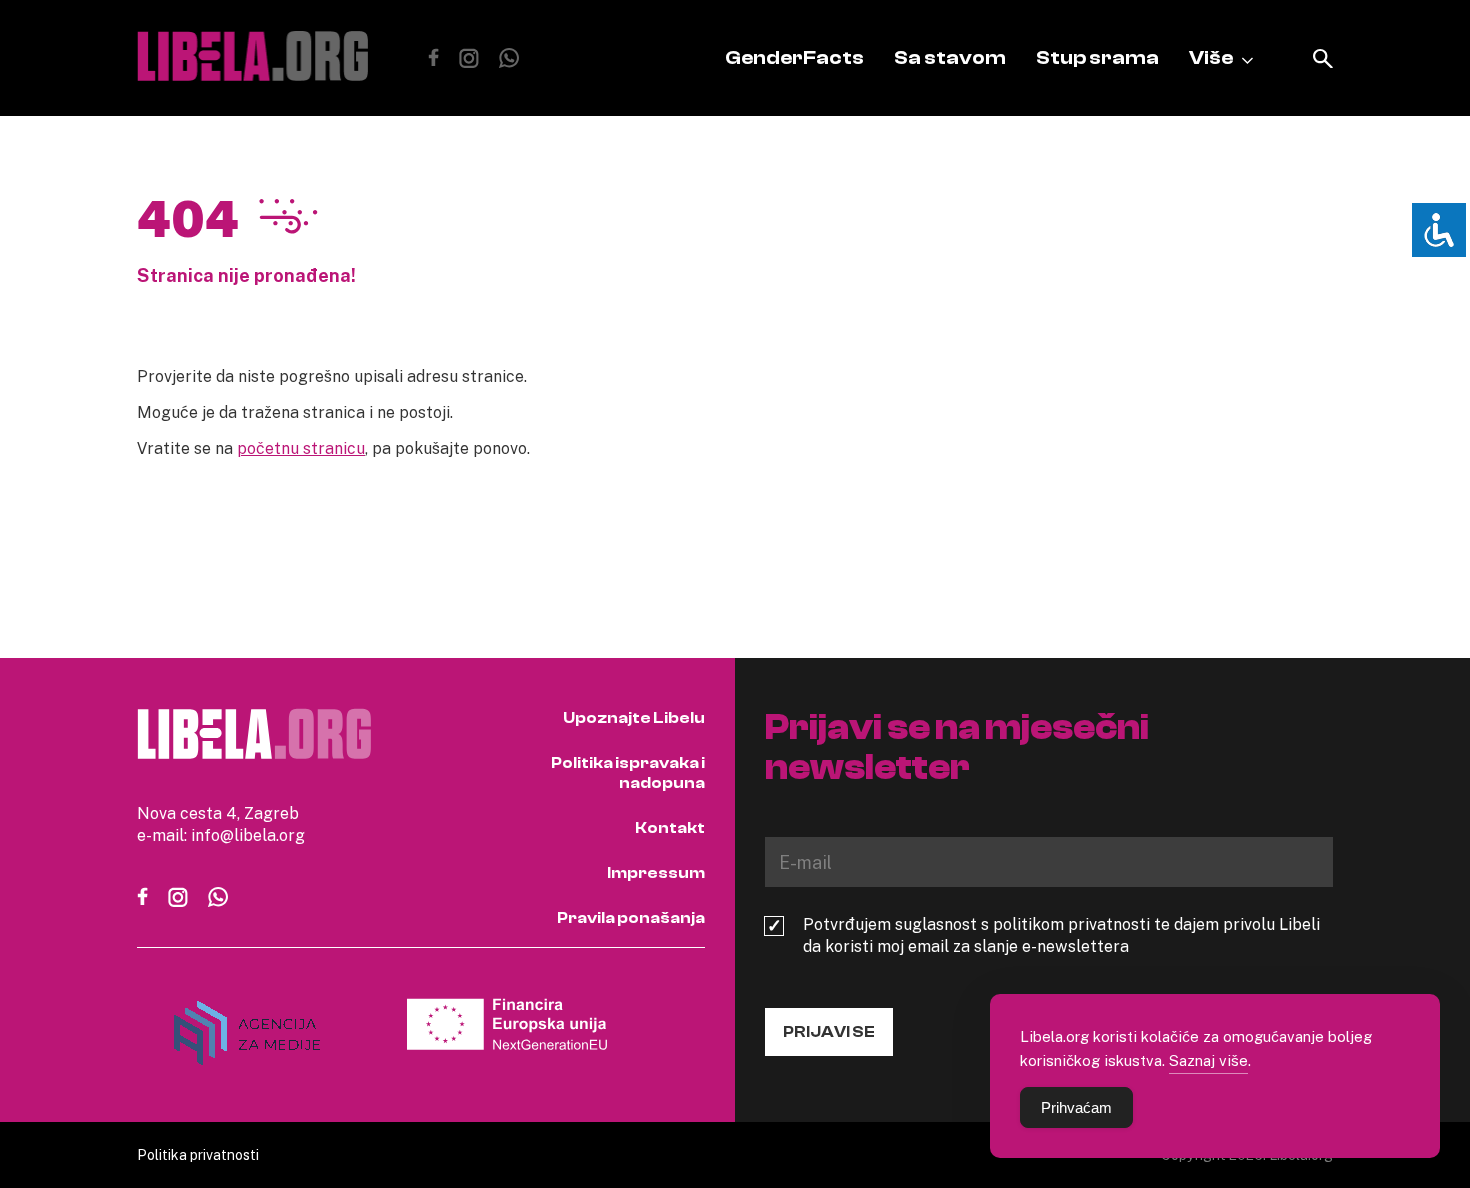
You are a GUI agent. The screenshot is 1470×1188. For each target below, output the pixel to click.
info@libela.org (248, 835)
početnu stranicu (301, 448)
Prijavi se (829, 1032)
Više (1211, 57)
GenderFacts (794, 57)
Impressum (656, 873)
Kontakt (670, 828)
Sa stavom (950, 57)
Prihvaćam (1076, 1107)
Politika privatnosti (198, 1154)
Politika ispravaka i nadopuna (628, 773)
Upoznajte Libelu (634, 718)
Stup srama (1097, 57)
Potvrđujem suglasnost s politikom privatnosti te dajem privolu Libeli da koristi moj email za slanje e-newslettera (1061, 935)
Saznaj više (1208, 1060)
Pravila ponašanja (631, 918)
